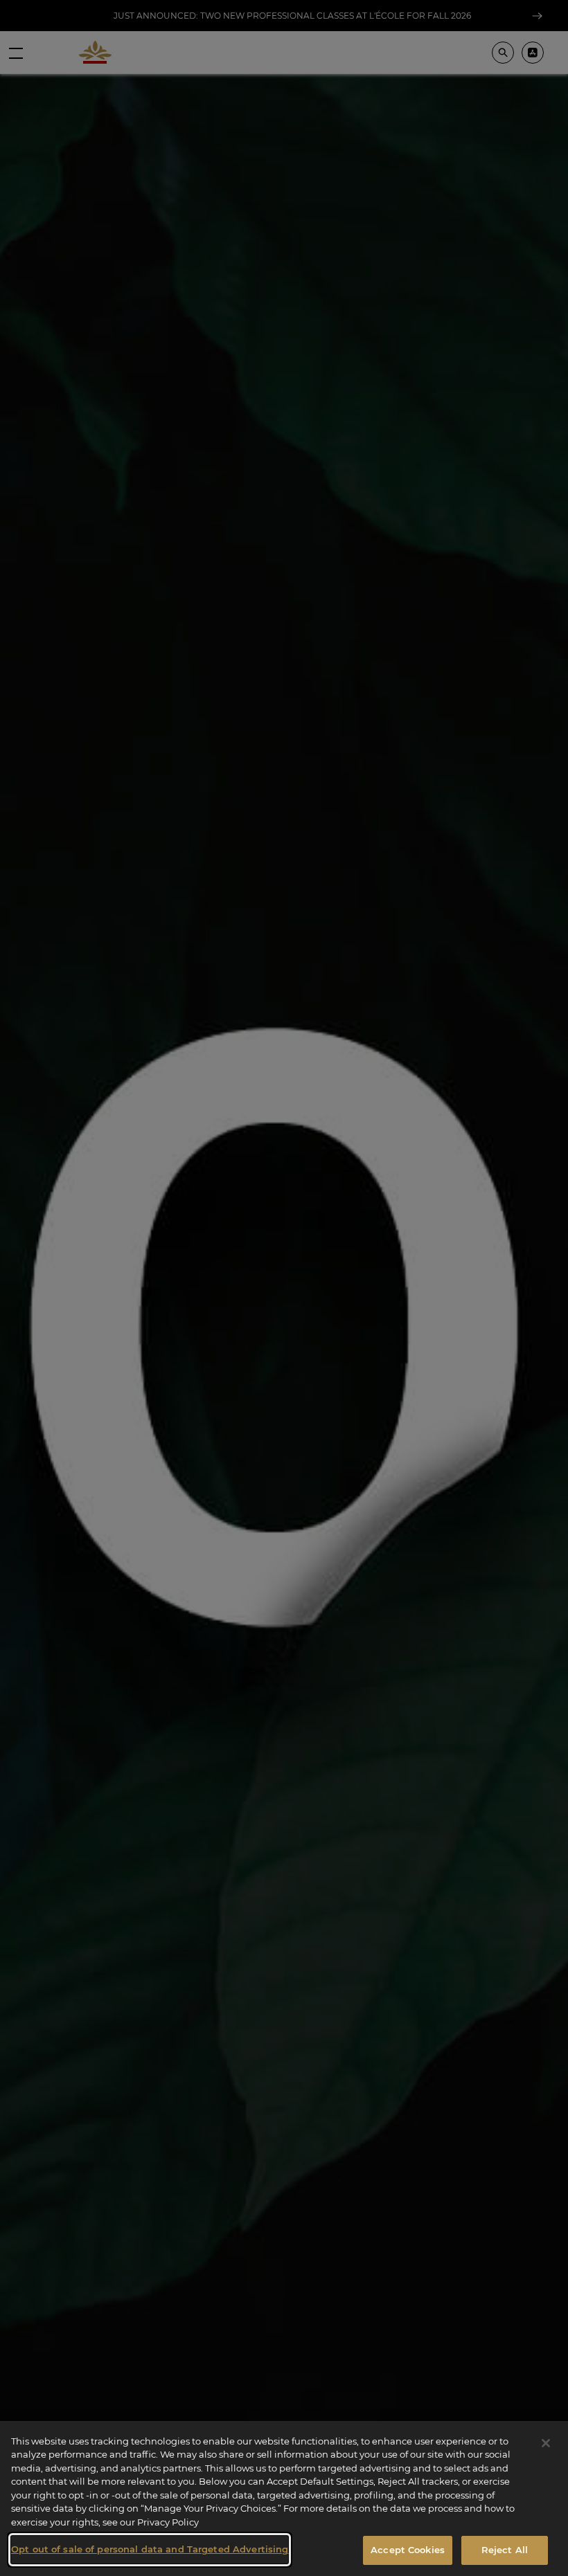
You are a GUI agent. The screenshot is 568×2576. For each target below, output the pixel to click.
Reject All (505, 2550)
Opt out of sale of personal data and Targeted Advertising (150, 2549)
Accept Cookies (408, 2550)
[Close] (546, 2443)
